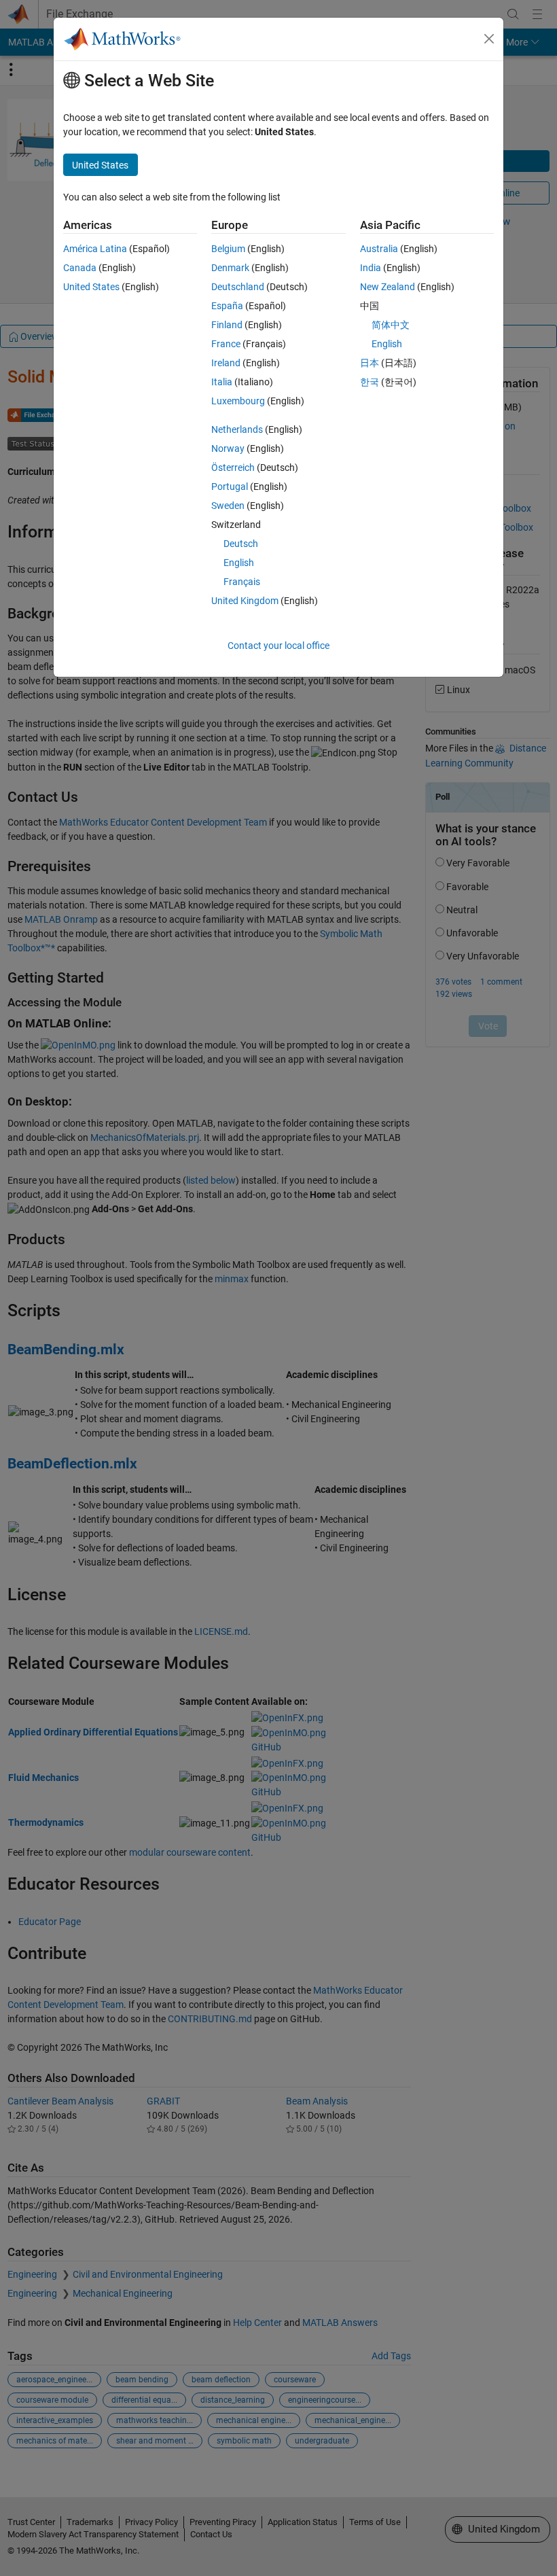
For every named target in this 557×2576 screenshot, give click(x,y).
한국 (370, 382)
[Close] (489, 39)
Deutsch (241, 544)
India (371, 268)
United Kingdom (245, 601)
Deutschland (238, 287)
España (227, 306)
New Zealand (388, 287)
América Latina (95, 249)
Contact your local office (278, 646)
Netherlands (237, 429)
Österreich (233, 467)
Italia (222, 382)
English (239, 563)
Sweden (228, 506)
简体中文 (391, 325)
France (226, 344)
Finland (227, 325)
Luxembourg (238, 401)
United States (91, 287)
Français (242, 582)
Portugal (230, 487)
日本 (370, 363)
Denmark (230, 268)
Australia (379, 249)
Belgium (228, 249)
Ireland (226, 363)
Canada (80, 268)
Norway (228, 448)
